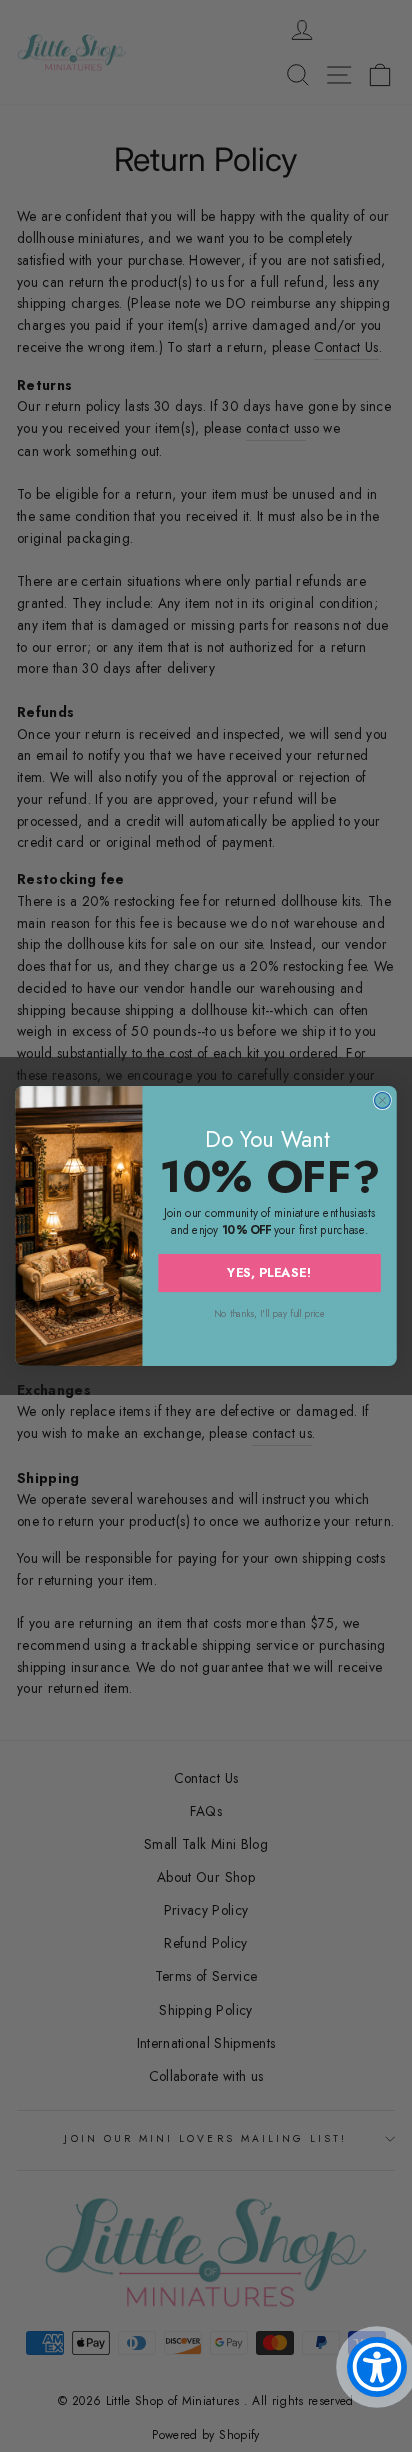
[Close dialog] (382, 1100)
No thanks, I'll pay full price (269, 1314)
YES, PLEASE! (269, 1272)
